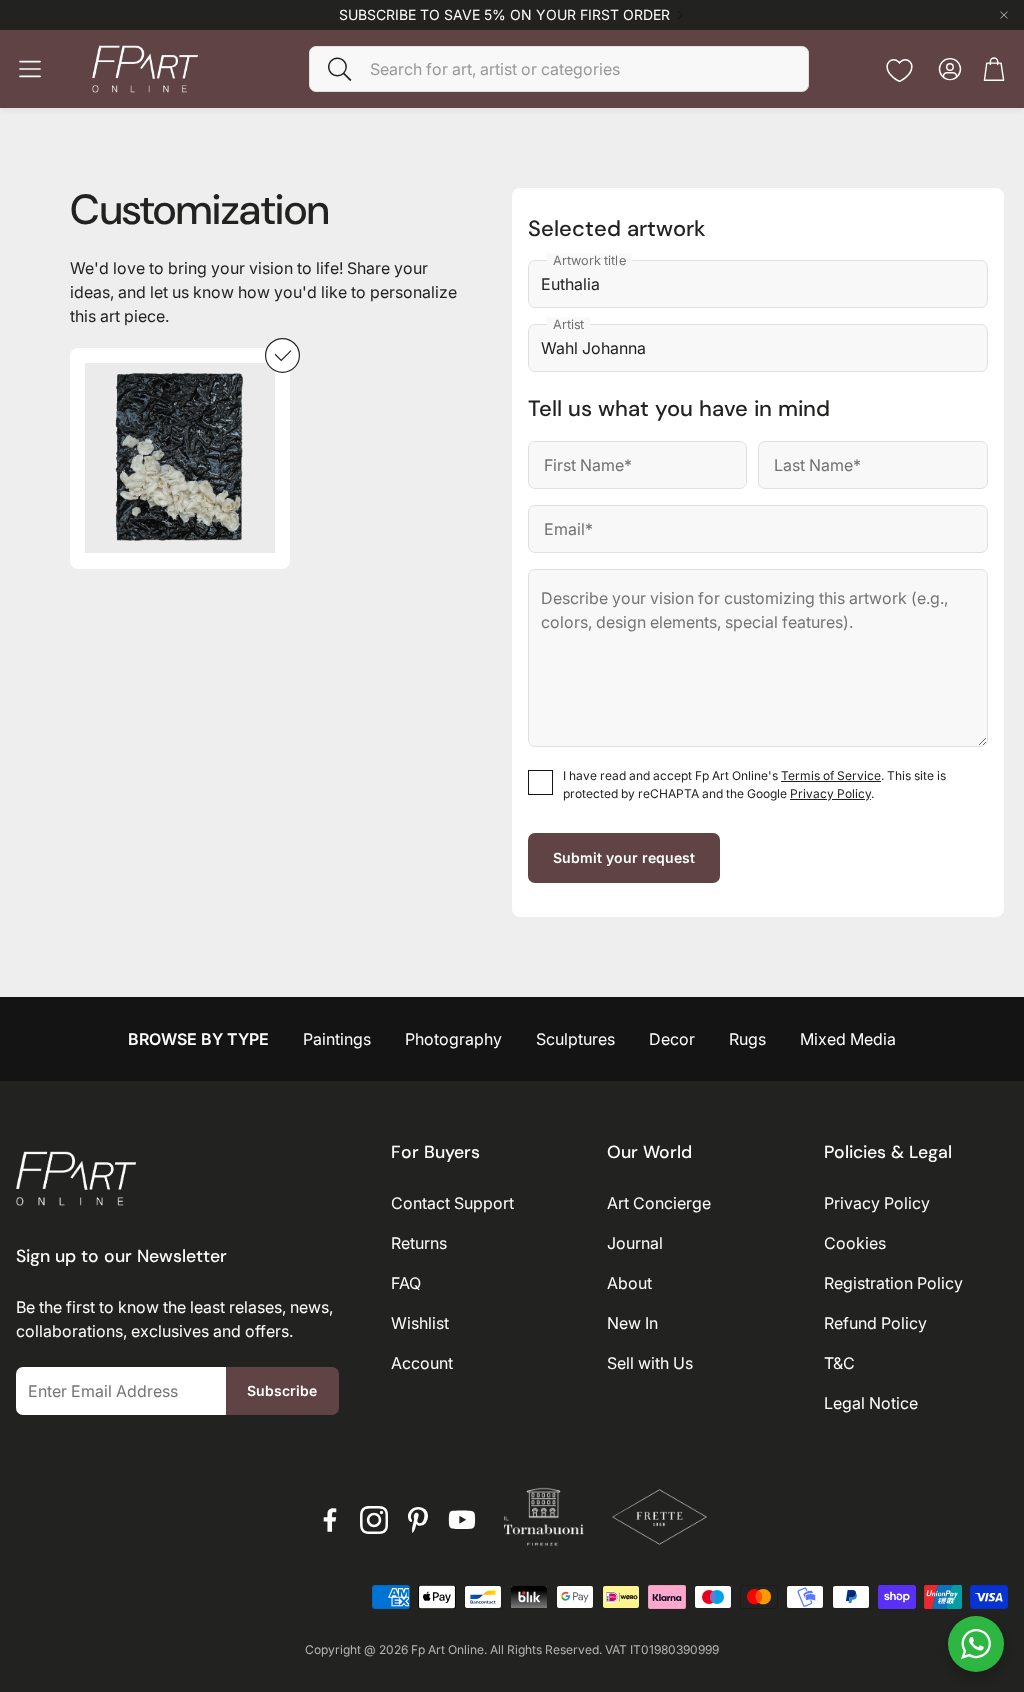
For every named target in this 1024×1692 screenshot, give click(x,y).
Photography (453, 1039)
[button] (559, 69)
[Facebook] (330, 1520)
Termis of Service (831, 775)
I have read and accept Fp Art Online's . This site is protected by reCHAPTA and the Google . (754, 784)
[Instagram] (374, 1520)
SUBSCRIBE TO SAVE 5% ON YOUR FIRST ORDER (504, 15)
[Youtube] (462, 1520)
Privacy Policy (830, 793)
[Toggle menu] (30, 69)
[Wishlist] (899, 70)
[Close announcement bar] (1004, 15)
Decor (672, 1039)
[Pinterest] (418, 1520)
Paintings (337, 1039)
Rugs (747, 1039)
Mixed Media (848, 1039)
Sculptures (575, 1039)
